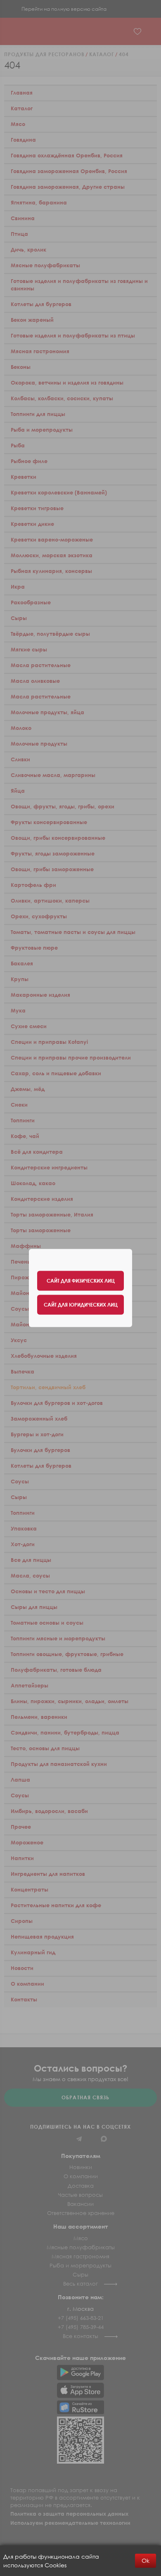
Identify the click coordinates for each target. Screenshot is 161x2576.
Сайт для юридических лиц (81, 1305)
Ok (146, 2561)
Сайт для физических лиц (81, 1281)
